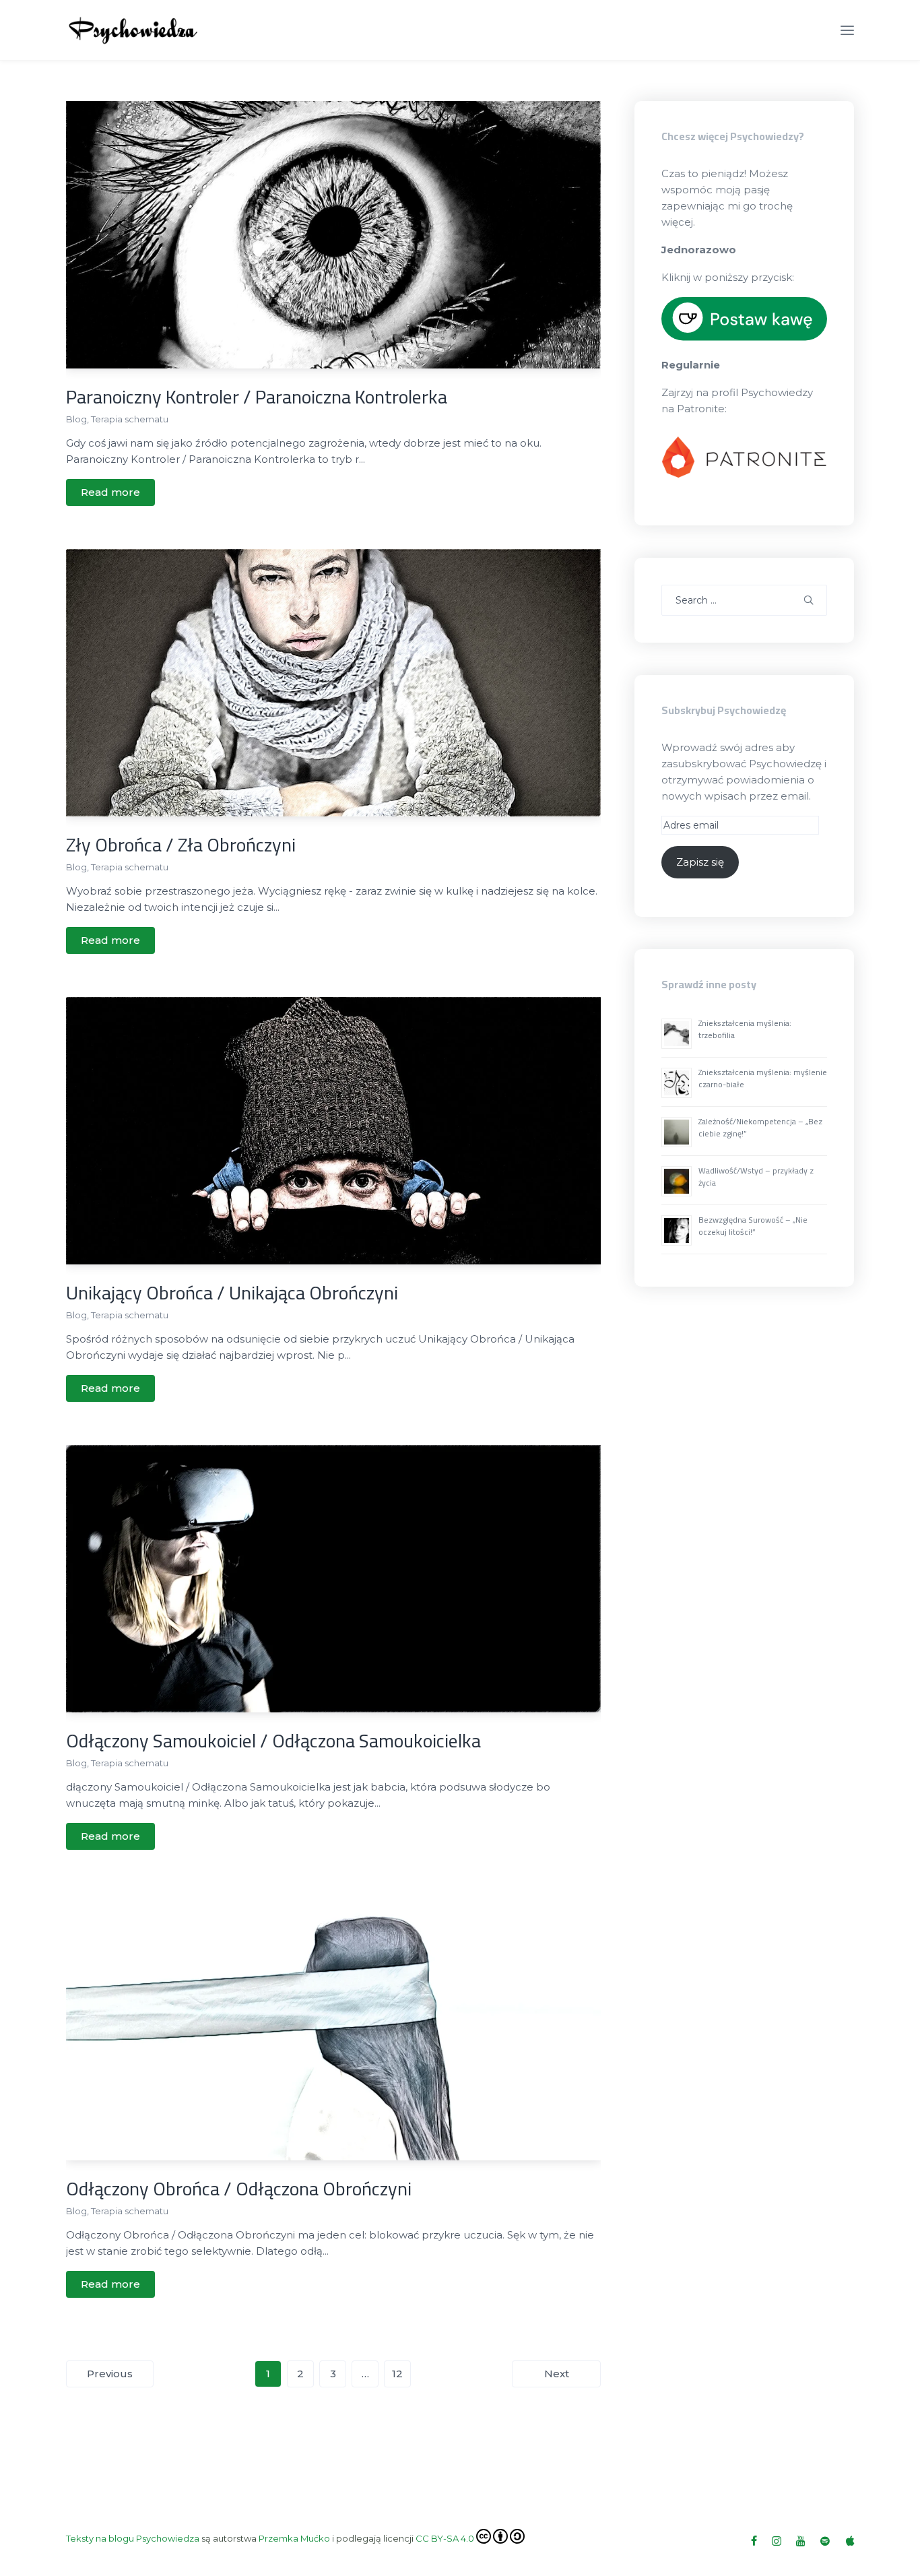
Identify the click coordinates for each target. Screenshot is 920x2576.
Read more (110, 492)
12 (397, 2374)
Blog (76, 419)
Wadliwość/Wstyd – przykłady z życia (756, 1177)
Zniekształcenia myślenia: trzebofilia (745, 1029)
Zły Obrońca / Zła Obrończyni (181, 845)
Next (557, 2374)
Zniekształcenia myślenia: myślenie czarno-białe (763, 1078)
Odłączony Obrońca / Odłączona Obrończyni (239, 2189)
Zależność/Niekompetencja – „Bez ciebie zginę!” (760, 1127)
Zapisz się (700, 862)
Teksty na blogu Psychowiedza (133, 2538)
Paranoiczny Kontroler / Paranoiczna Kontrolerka (257, 397)
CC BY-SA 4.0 (445, 2538)
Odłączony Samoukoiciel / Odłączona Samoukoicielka (273, 1741)
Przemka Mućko (294, 2538)
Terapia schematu (130, 419)
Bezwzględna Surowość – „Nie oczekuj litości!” (753, 1226)
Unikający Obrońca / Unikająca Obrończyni (232, 1293)
